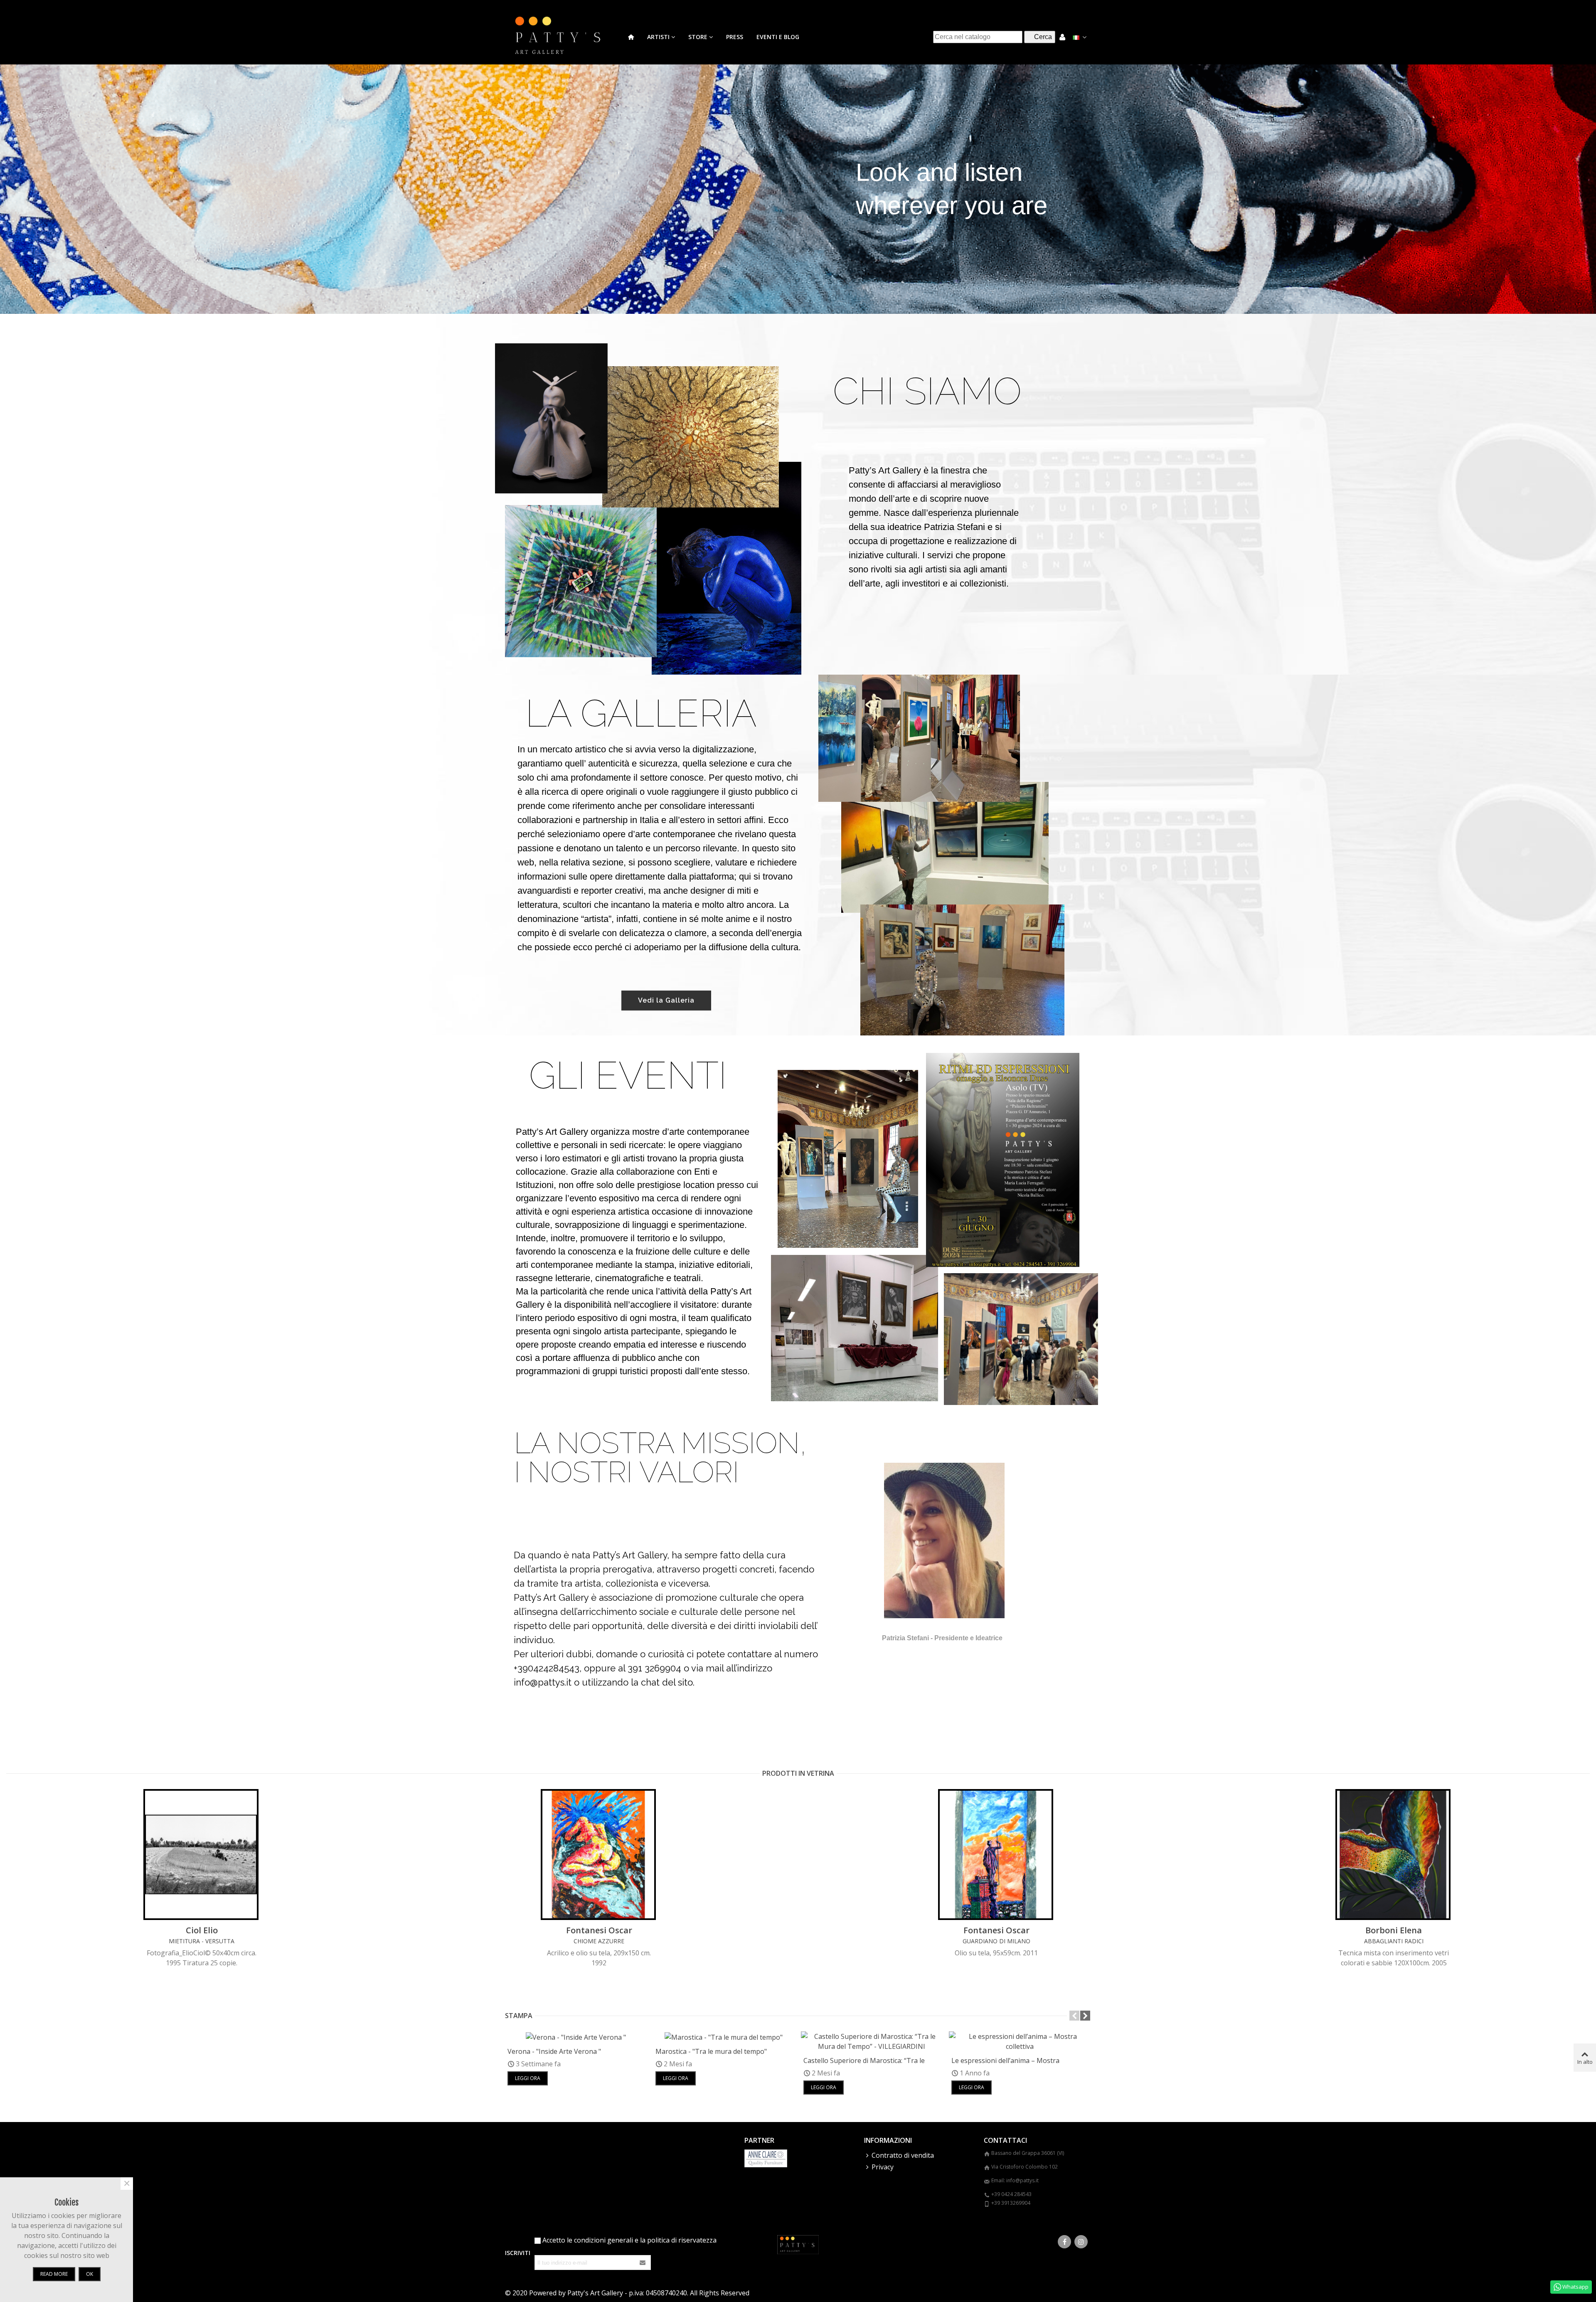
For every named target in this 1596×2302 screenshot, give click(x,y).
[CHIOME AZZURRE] (599, 1855)
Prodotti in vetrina (798, 1773)
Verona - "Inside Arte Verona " (554, 2051)
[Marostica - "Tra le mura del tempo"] (724, 2036)
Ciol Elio (202, 1930)
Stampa (519, 2016)
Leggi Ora (528, 2078)
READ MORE (54, 2274)
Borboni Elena (1394, 1930)
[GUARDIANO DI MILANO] (996, 1855)
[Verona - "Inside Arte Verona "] (576, 2036)
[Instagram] (1081, 2242)
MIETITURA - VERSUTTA (202, 1941)
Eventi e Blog (778, 37)
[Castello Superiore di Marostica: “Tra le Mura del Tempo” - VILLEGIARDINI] (872, 2041)
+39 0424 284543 (1011, 2194)
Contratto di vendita (903, 2155)
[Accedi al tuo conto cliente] (1062, 37)
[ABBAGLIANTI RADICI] (1394, 1855)
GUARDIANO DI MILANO (996, 1941)
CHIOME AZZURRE (599, 1941)
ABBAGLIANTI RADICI (1394, 1941)
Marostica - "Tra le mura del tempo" (711, 2051)
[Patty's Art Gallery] (563, 37)
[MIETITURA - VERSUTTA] (202, 1855)
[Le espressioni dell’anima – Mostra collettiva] (1020, 2041)
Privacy (883, 2167)
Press (735, 37)
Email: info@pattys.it (1015, 2180)
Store (698, 37)
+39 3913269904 (1011, 2203)
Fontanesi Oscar (599, 1930)
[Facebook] (1064, 2242)
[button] (1074, 2016)
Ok (90, 2274)
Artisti (658, 37)
